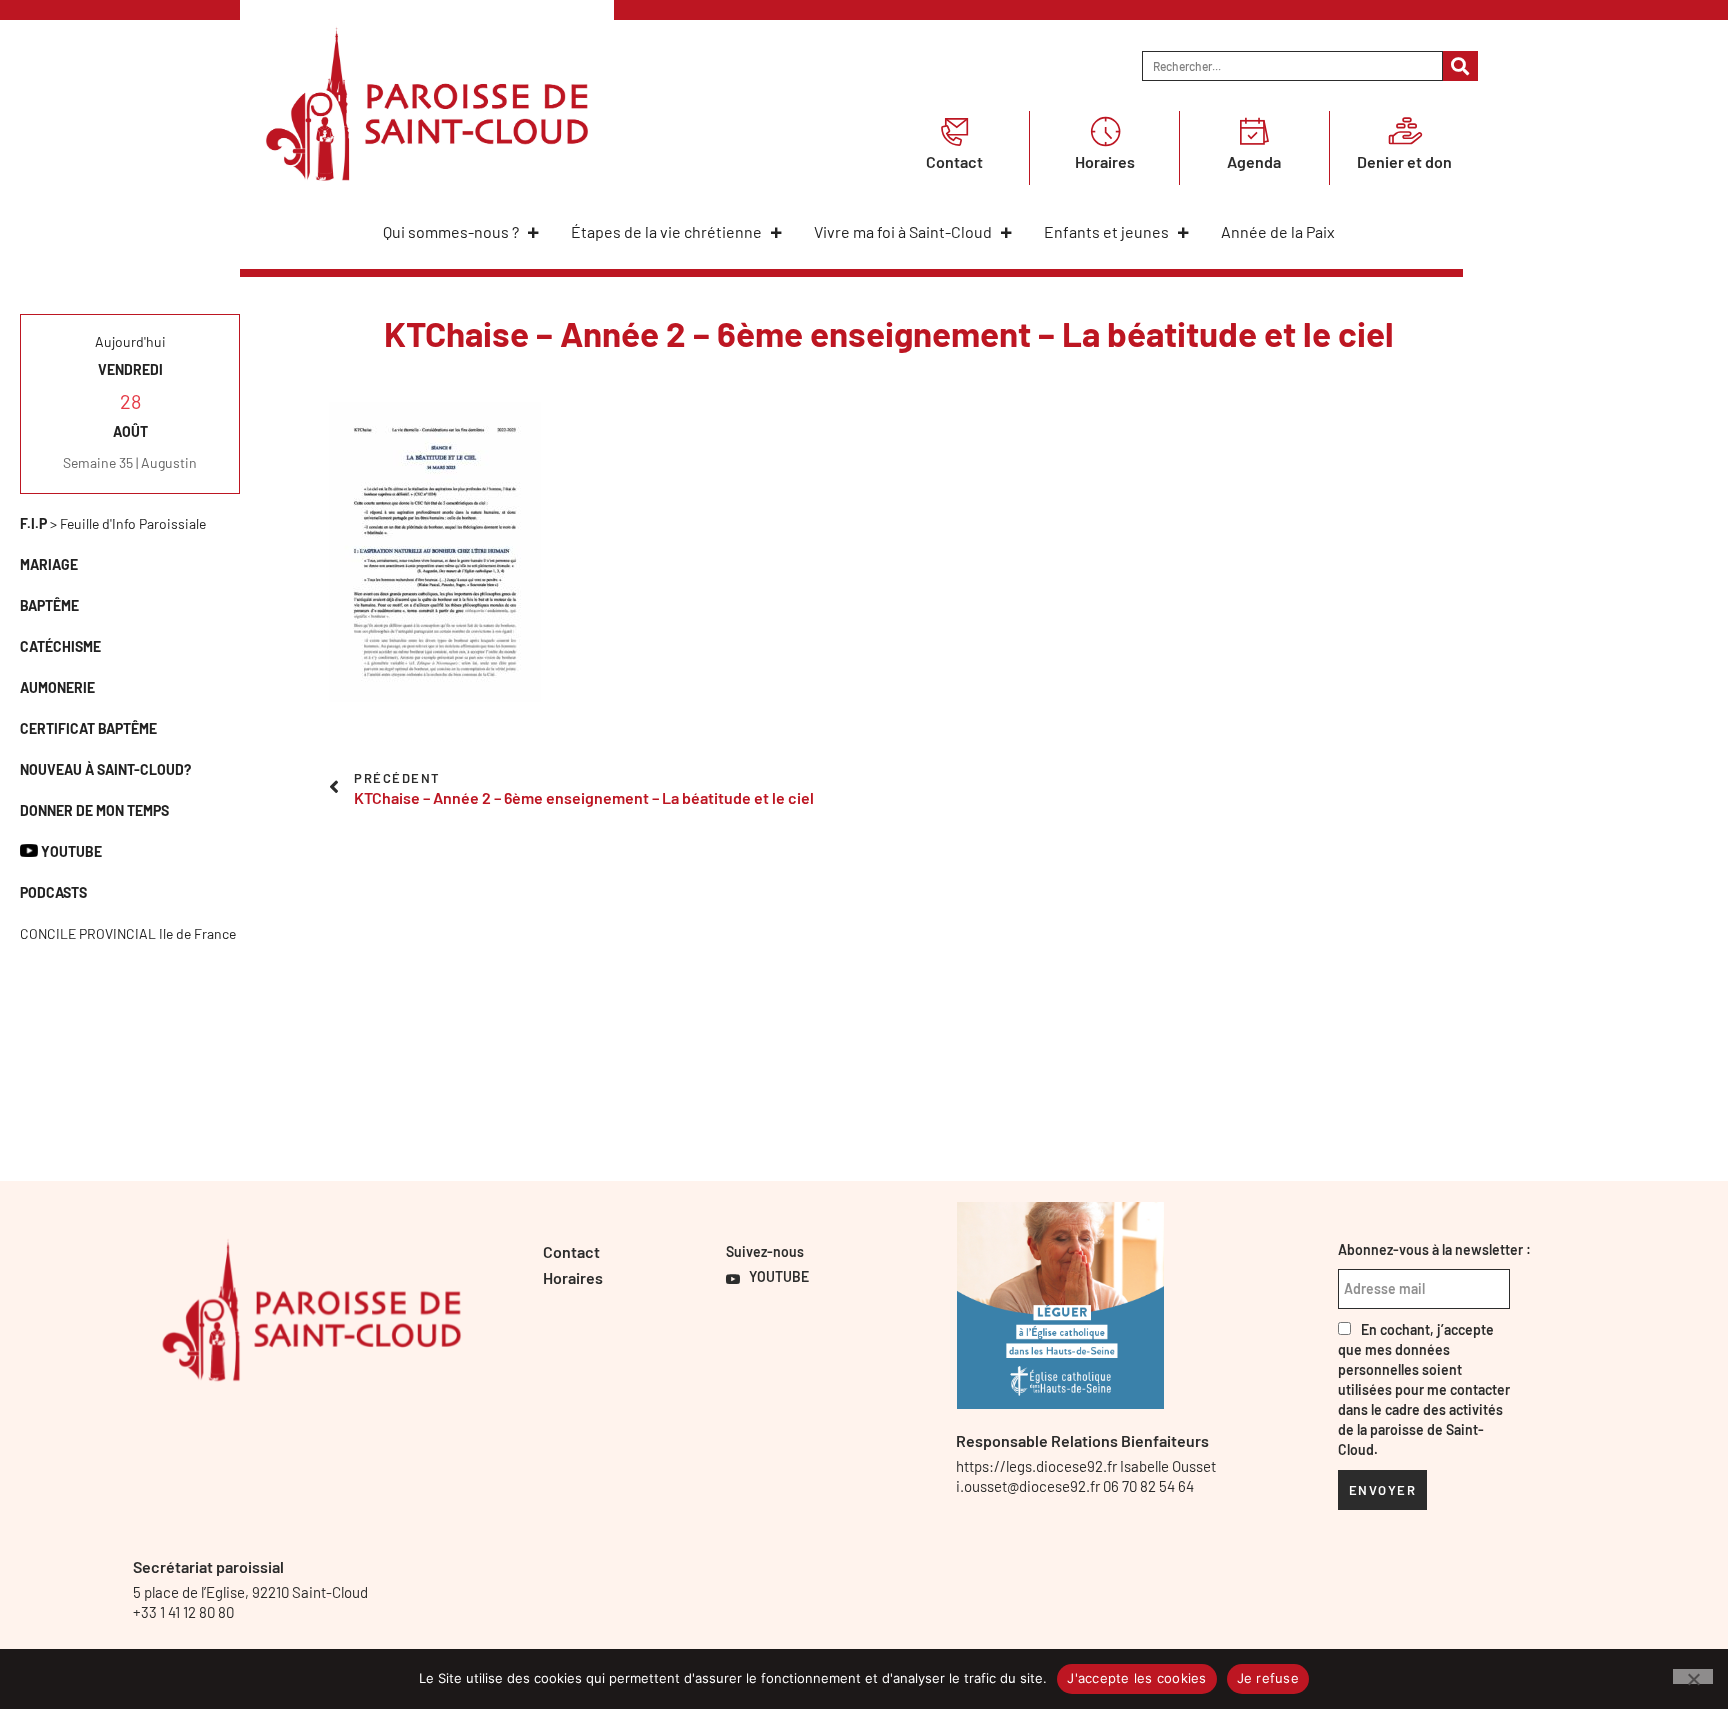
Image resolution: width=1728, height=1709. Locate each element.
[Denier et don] (1405, 131)
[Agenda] (1254, 131)
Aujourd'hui (130, 341)
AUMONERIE (57, 687)
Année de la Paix (1278, 231)
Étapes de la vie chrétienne (666, 231)
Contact (954, 161)
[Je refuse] (1693, 1676)
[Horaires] (1105, 131)
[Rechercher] (1460, 66)
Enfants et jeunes (1106, 231)
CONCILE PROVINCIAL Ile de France (128, 933)
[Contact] (955, 131)
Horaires (1105, 161)
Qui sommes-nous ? (451, 231)
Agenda (1254, 161)
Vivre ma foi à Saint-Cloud (903, 231)
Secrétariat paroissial (208, 1566)
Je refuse (1268, 1678)
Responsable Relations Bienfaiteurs (1082, 1440)
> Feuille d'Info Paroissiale (113, 523)
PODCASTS (53, 892)
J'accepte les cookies (1136, 1678)
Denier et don (1404, 161)
